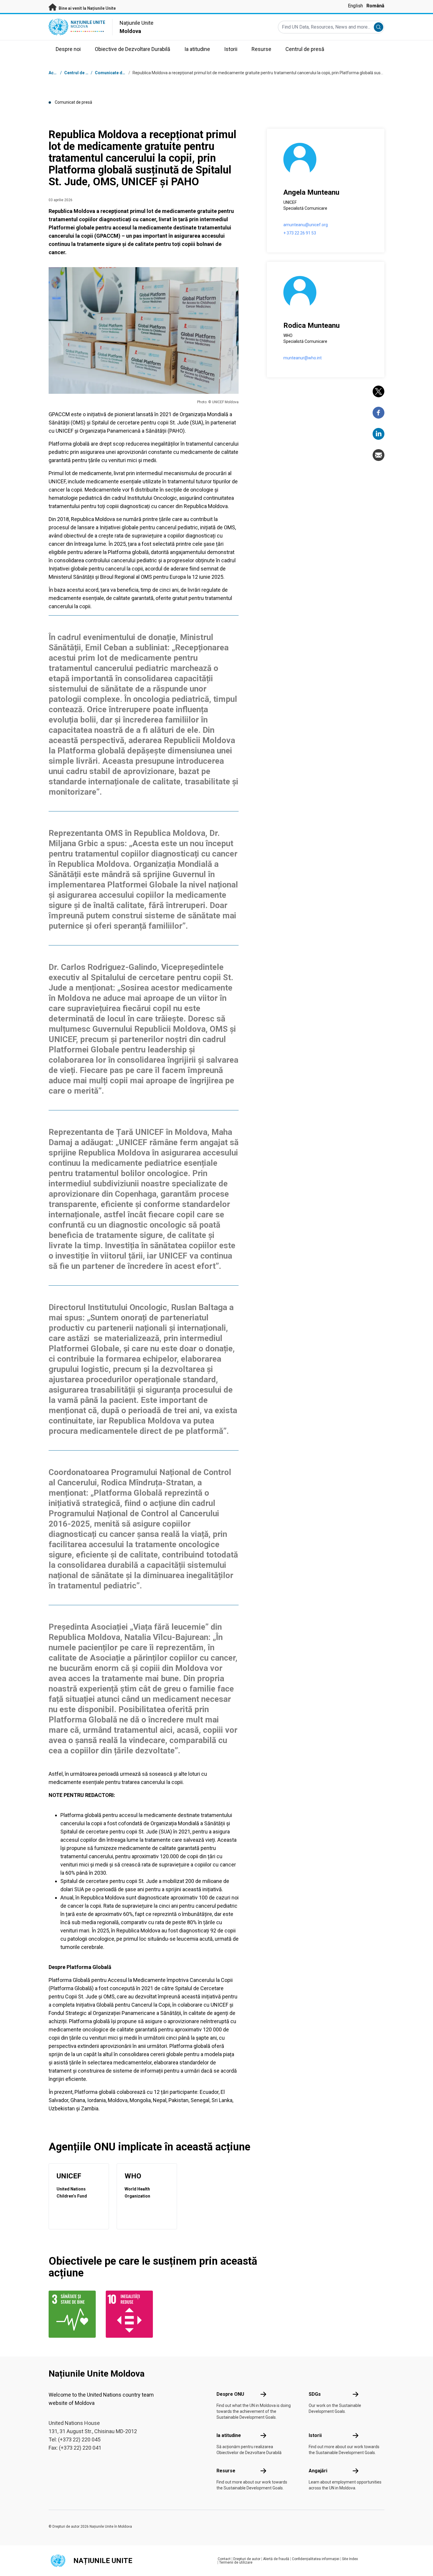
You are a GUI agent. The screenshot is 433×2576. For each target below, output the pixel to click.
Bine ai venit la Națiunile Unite (87, 8)
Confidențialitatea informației (316, 2559)
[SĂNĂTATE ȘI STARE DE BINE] (74, 2314)
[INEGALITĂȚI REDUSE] (131, 2314)
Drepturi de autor (247, 2559)
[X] (379, 391)
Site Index (350, 2559)
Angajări (318, 2471)
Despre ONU (230, 2394)
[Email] (379, 455)
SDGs (315, 2394)
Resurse (226, 2471)
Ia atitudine (229, 2435)
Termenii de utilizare (236, 2562)
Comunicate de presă (116, 73)
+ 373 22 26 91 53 (300, 233)
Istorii (315, 2435)
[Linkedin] (379, 434)
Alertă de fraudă (276, 2559)
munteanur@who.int (303, 358)
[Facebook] (379, 413)
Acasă (55, 73)
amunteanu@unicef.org (306, 225)
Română (375, 6)
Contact (224, 2559)
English (355, 6)
